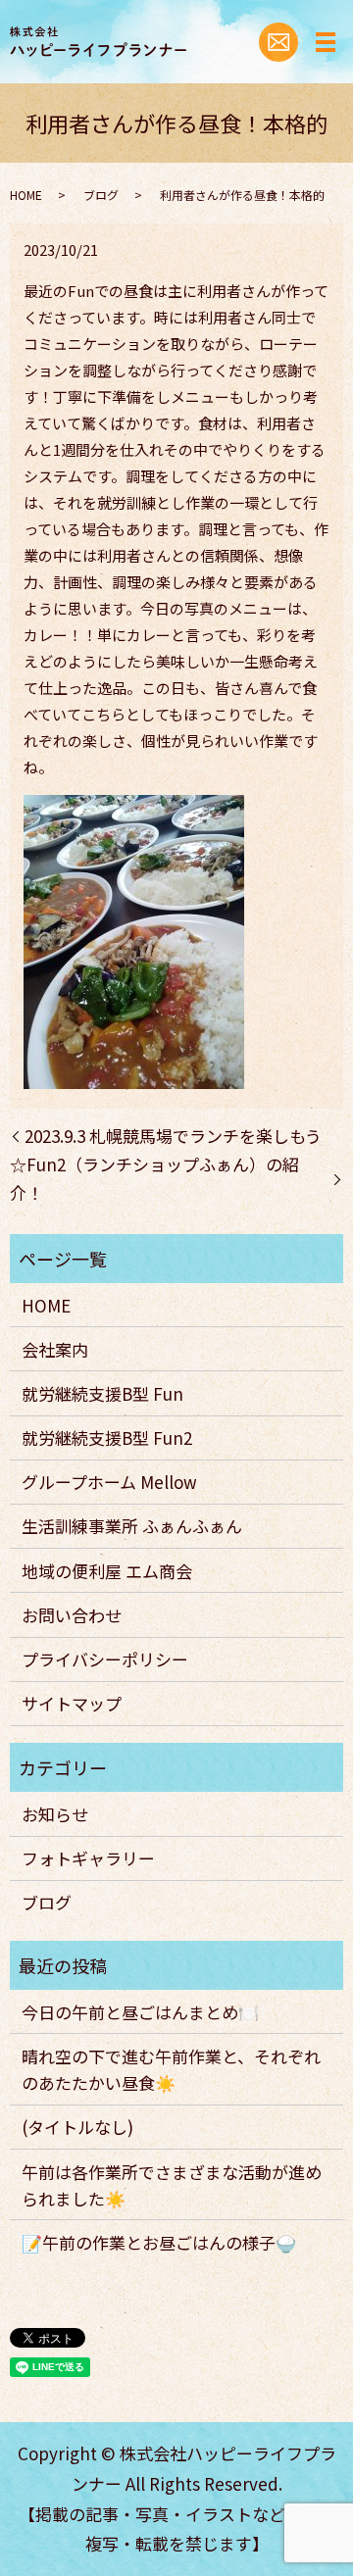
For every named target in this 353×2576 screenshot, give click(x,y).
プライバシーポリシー (105, 1659)
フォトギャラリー (88, 1858)
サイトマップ (72, 1703)
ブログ (101, 195)
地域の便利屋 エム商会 (107, 1571)
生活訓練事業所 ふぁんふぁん (132, 1526)
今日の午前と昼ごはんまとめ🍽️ (140, 2012)
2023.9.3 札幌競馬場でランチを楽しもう (173, 1136)
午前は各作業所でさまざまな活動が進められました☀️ (172, 2185)
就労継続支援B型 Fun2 (107, 1437)
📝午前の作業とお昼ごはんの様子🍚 (159, 2242)
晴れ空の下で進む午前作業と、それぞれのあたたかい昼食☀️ (171, 2069)
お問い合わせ (72, 1615)
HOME (26, 195)
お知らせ (55, 1814)
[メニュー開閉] (326, 42)
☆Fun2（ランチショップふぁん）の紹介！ (154, 1178)
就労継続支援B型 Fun (102, 1393)
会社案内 (55, 1349)
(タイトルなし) (77, 2127)
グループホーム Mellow (109, 1482)
